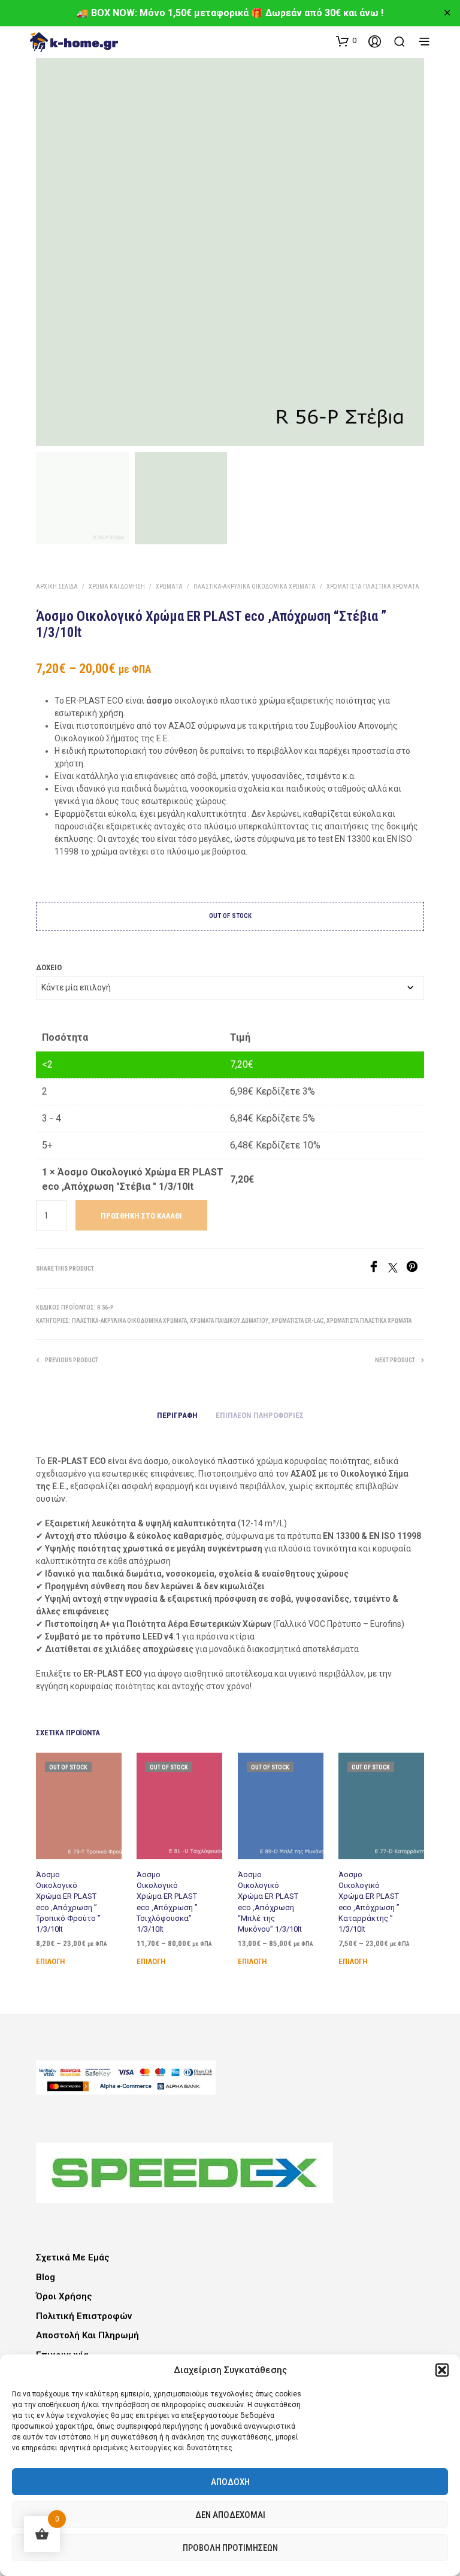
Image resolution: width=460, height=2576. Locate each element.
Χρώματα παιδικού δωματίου (229, 1321)
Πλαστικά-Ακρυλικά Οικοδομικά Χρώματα (255, 587)
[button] (442, 2370)
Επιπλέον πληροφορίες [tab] (260, 1415)
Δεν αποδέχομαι (230, 2515)
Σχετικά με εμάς (73, 2257)
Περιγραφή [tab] (177, 1415)
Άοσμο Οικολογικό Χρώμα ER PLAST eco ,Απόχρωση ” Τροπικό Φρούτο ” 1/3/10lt (68, 1902)
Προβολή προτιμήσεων (230, 2548)
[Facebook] (378, 1269)
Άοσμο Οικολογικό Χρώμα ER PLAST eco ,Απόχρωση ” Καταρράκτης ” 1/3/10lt (369, 1902)
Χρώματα (169, 587)
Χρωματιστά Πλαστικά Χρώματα (373, 587)
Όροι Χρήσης (64, 2296)
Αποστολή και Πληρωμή (87, 2335)
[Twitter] (397, 1269)
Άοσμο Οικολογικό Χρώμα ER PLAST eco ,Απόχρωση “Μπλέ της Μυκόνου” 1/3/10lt (270, 1902)
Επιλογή (50, 1961)
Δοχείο (49, 967)
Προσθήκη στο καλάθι (141, 1216)
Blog (46, 2277)
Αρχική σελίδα (57, 587)
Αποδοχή (230, 2482)
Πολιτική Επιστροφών (84, 2316)
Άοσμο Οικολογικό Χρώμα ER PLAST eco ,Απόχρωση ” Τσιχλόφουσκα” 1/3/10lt (167, 1902)
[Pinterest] (415, 1269)
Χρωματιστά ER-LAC (297, 1321)
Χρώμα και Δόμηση (117, 587)
